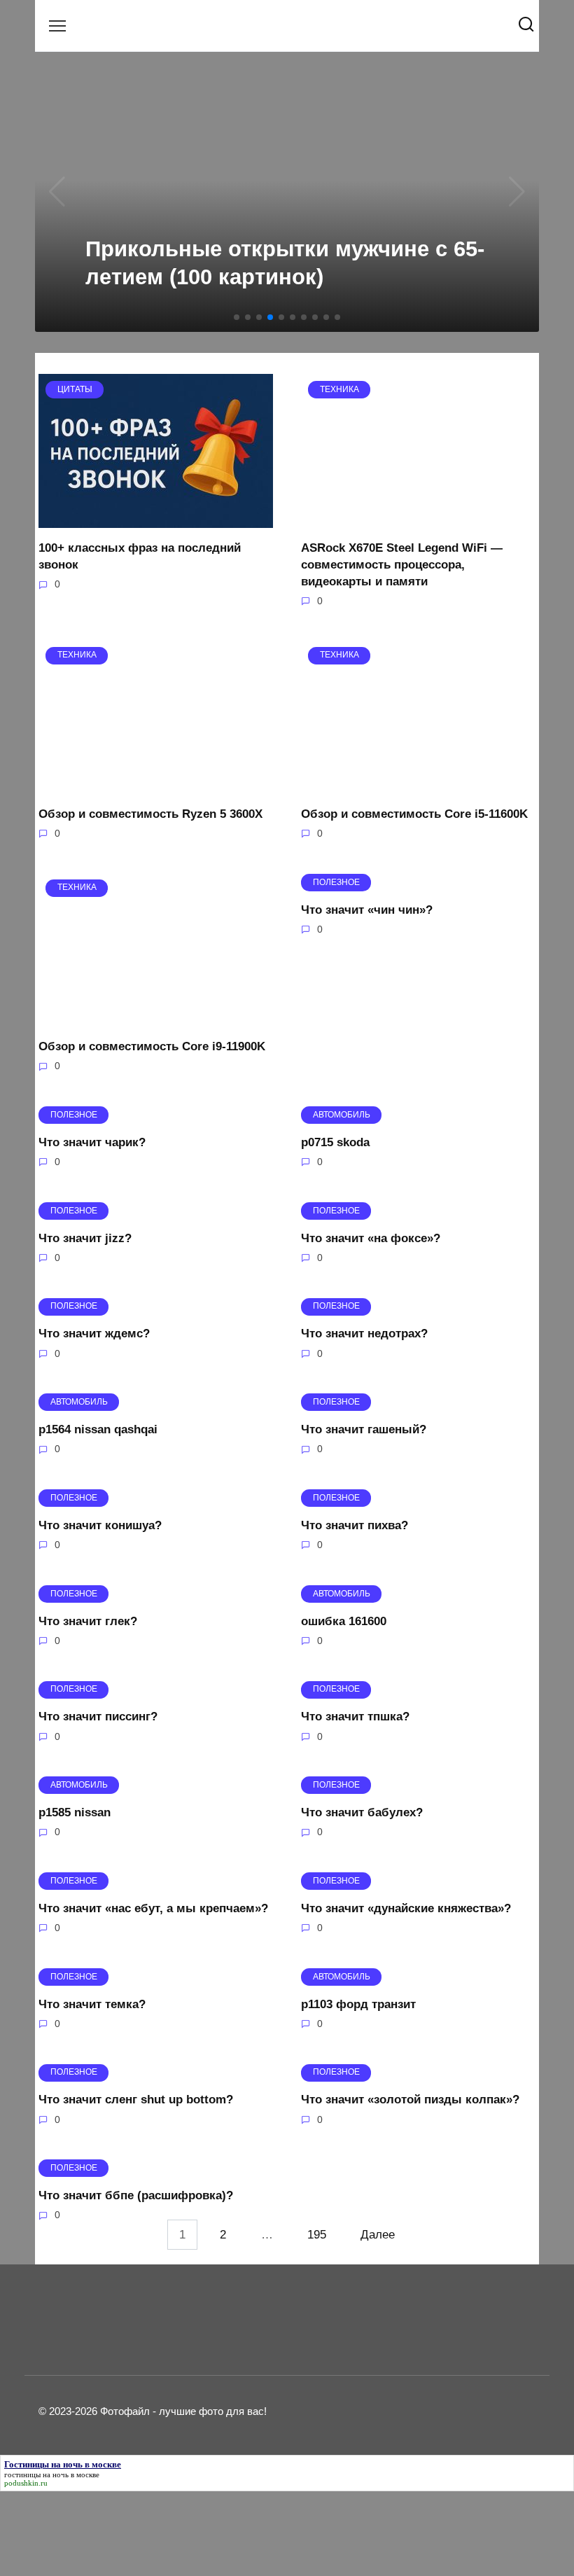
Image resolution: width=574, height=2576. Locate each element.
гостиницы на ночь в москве (52, 2474)
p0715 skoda (335, 1142)
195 (317, 2235)
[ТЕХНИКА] (418, 519)
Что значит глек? (88, 1621)
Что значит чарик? (92, 1142)
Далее (378, 2235)
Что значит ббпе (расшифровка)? (136, 2195)
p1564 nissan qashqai (98, 1429)
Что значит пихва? (355, 1525)
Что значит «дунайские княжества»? (406, 1908)
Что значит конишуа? (100, 1525)
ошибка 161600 (344, 1621)
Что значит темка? (92, 2004)
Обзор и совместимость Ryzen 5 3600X (150, 814)
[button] (237, 317)
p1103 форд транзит (358, 2004)
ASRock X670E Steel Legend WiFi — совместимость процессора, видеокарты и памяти (402, 565)
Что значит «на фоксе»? (371, 1238)
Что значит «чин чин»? (367, 909)
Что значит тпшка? (355, 1717)
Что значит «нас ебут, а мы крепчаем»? (153, 1908)
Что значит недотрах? (364, 1334)
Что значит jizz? (85, 1238)
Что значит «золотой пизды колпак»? (410, 2100)
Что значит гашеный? (364, 1429)
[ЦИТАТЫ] (156, 519)
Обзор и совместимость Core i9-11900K (152, 1046)
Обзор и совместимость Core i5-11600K (414, 814)
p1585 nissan (75, 1812)
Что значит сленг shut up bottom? (136, 2100)
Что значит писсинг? (98, 1717)
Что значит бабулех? (362, 1812)
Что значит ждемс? (94, 1334)
